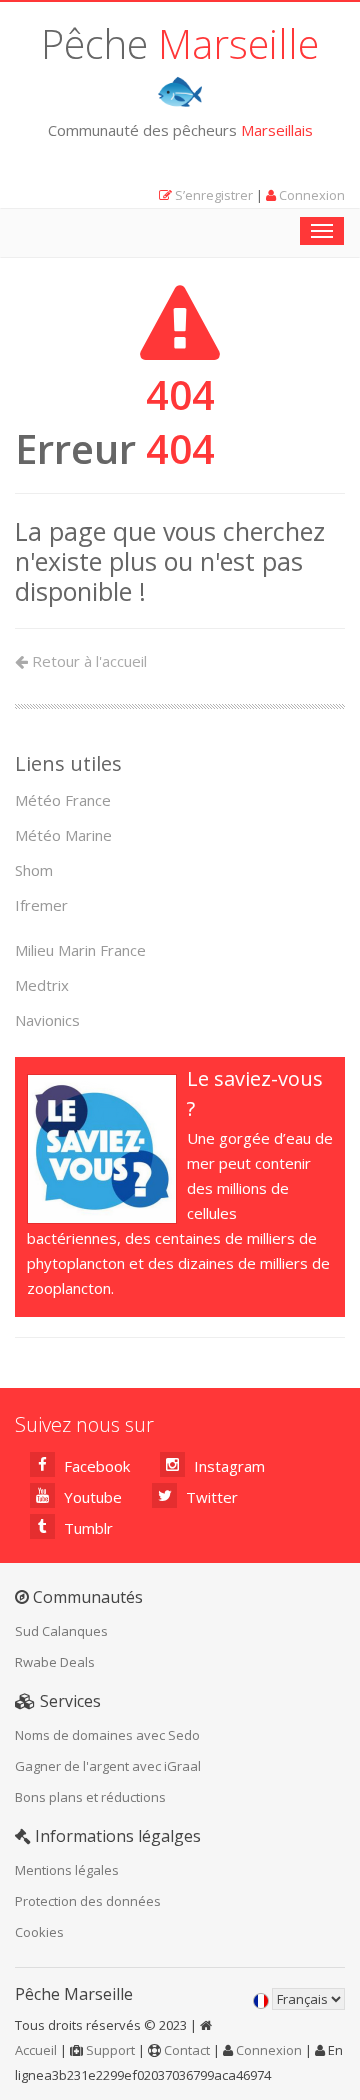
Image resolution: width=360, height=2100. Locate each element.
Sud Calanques (61, 1631)
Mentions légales (67, 1870)
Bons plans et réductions (90, 1797)
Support (110, 2050)
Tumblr (86, 1528)
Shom (34, 870)
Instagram (227, 1466)
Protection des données (88, 1901)
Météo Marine (63, 835)
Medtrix (42, 985)
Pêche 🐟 (180, 66)
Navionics (47, 1020)
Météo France (63, 800)
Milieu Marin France (80, 950)
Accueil (36, 2050)
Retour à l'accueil (87, 661)
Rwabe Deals (55, 1662)
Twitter (210, 1497)
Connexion (312, 195)
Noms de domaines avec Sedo (107, 1735)
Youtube (91, 1497)
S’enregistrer (214, 195)
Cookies (39, 1932)
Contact (187, 2050)
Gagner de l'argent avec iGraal (108, 1766)
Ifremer (41, 905)
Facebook (95, 1466)
